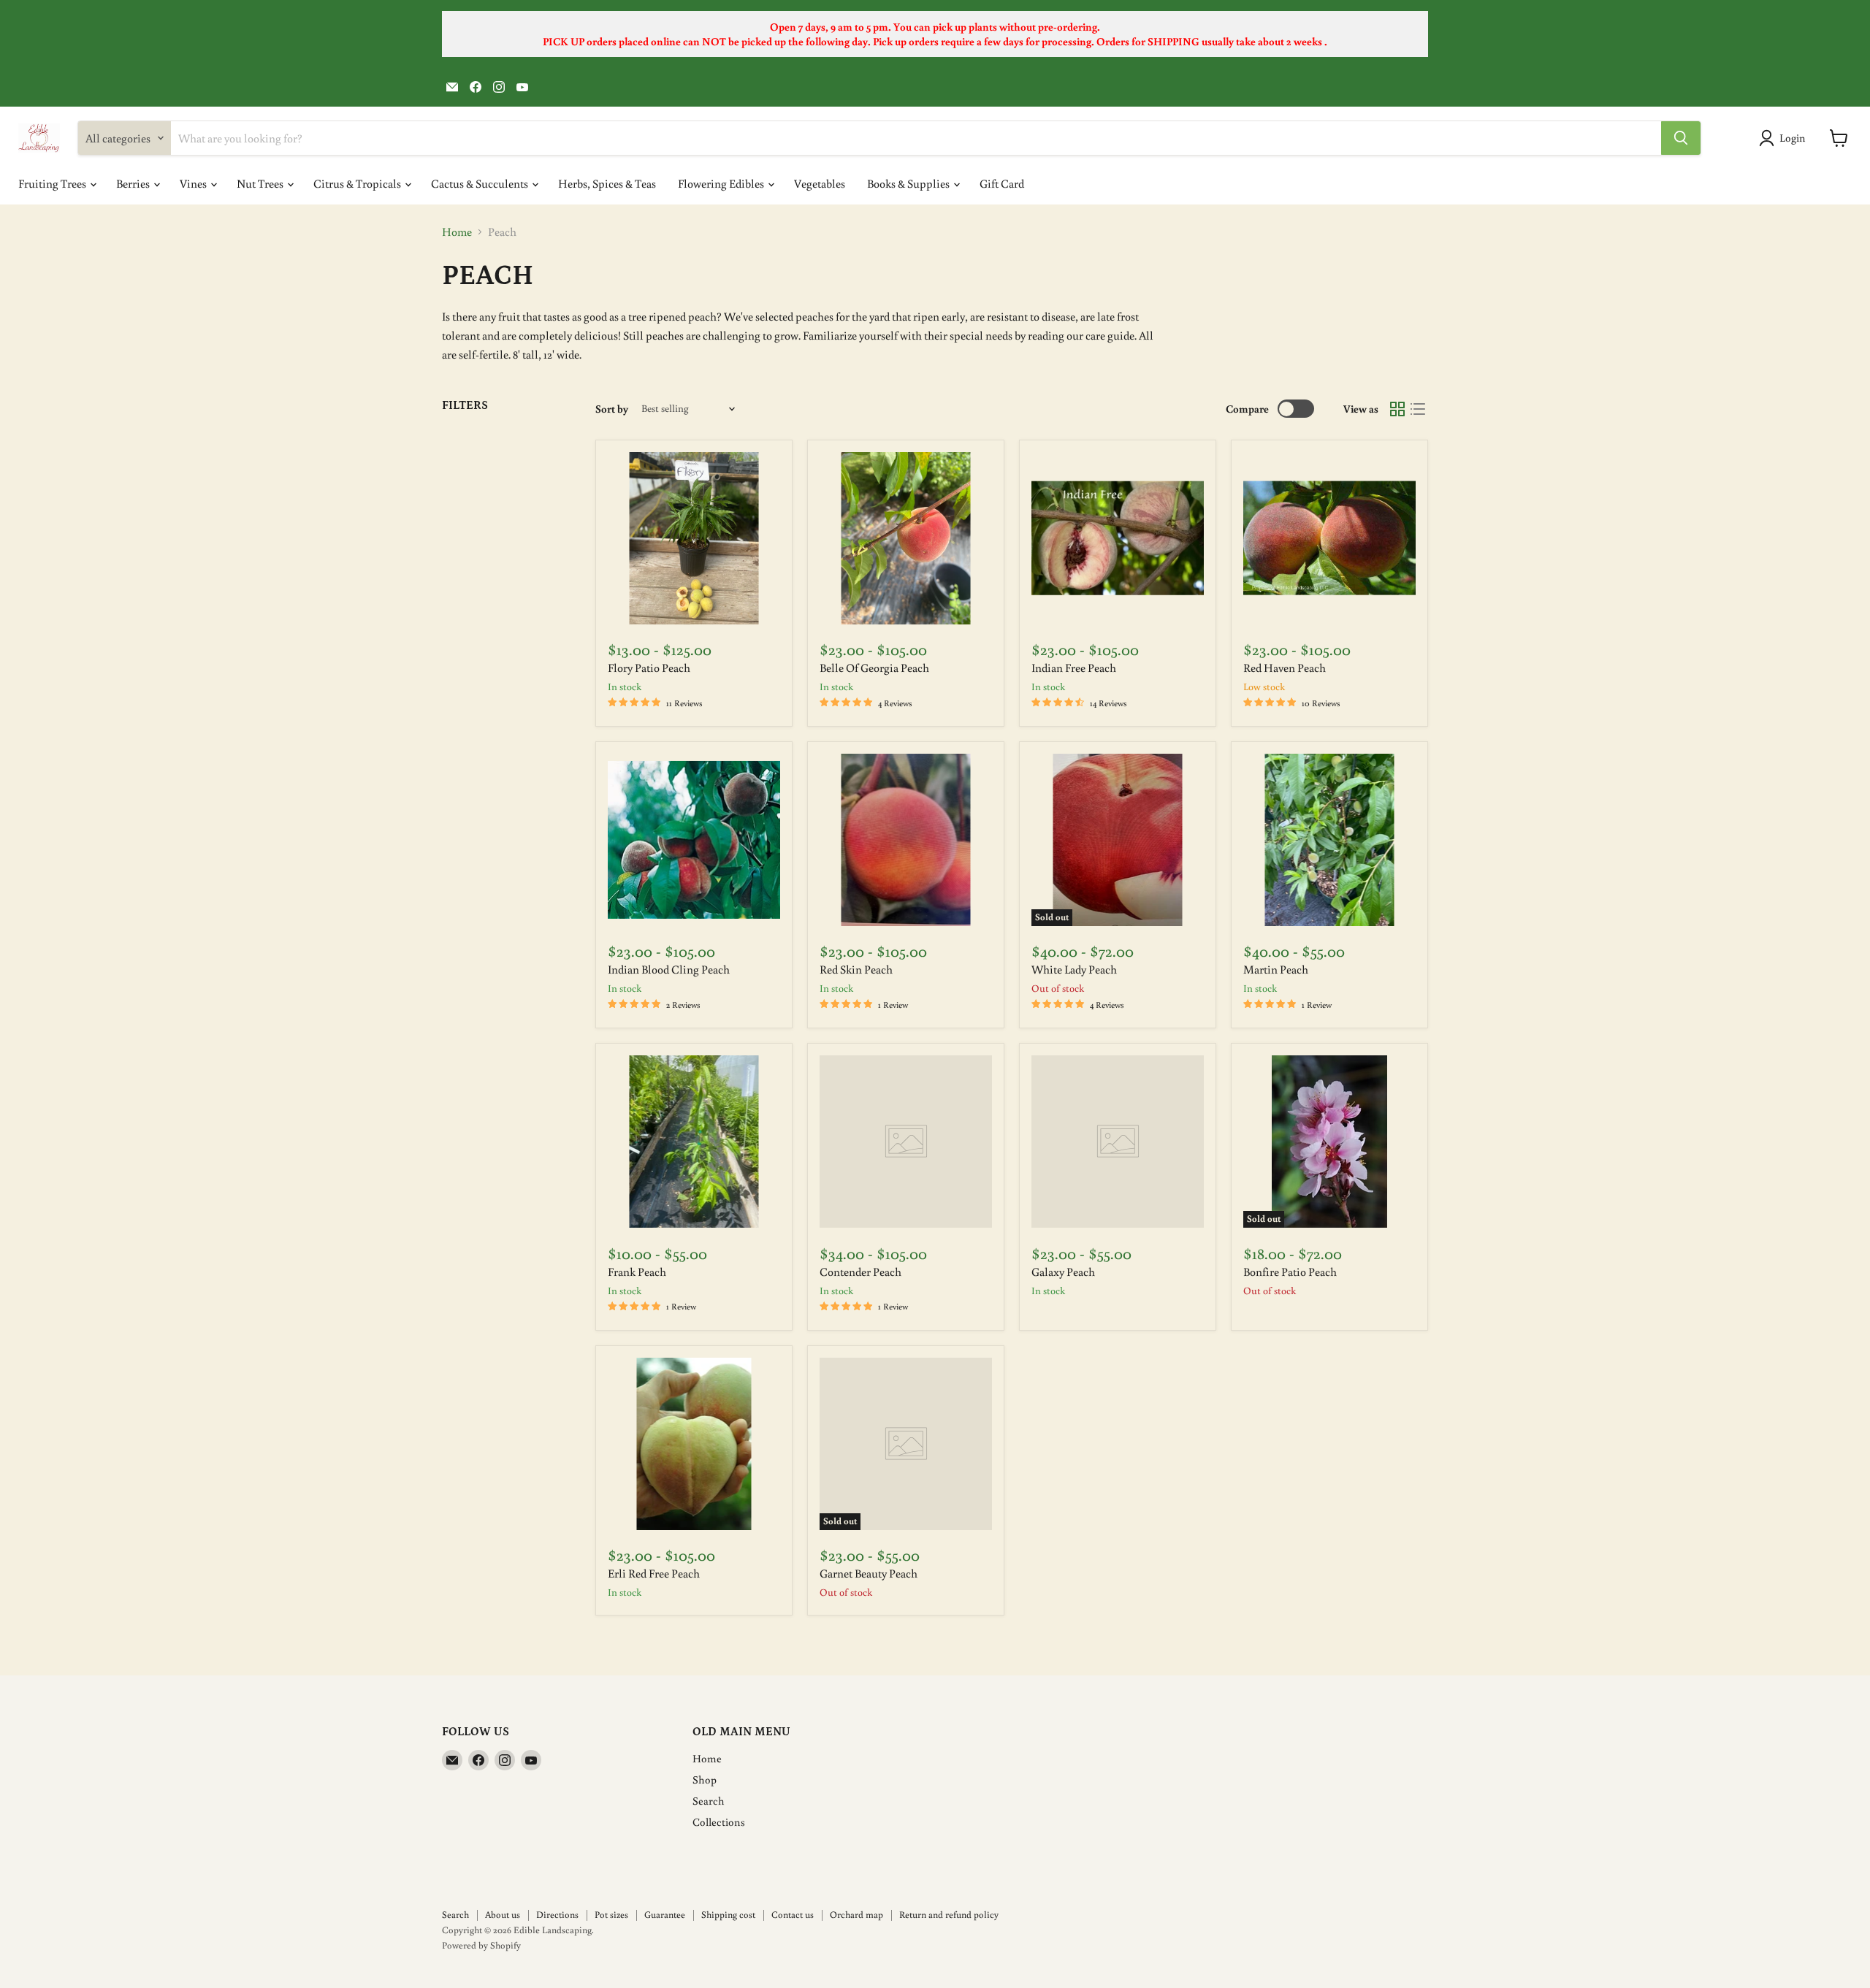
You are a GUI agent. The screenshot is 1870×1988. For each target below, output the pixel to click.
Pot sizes (611, 1915)
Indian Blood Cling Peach (669, 969)
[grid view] (1397, 409)
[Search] (1681, 138)
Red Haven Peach (1285, 668)
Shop (705, 1779)
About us (503, 1915)
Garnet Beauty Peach (869, 1573)
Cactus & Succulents (481, 183)
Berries (134, 183)
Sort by (612, 409)
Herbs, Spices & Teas (607, 183)
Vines (194, 183)
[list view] (1418, 409)
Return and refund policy (949, 1915)
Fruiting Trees (53, 183)
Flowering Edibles (722, 183)
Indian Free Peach (1074, 668)
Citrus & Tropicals (358, 183)
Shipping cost (728, 1915)
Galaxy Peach (1063, 1272)
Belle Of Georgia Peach (874, 668)
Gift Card (1002, 183)
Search (709, 1801)
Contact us (793, 1915)
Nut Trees (261, 183)
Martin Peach (1276, 969)
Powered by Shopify (481, 1945)
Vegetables (820, 183)
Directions (557, 1915)
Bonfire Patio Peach (1290, 1272)
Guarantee (665, 1915)
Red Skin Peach (856, 969)
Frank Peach (637, 1272)
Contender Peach (860, 1272)
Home (457, 232)
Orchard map (856, 1915)
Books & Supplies (909, 183)
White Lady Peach (1074, 969)
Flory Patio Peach (649, 668)
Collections (719, 1822)
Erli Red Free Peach (654, 1573)
